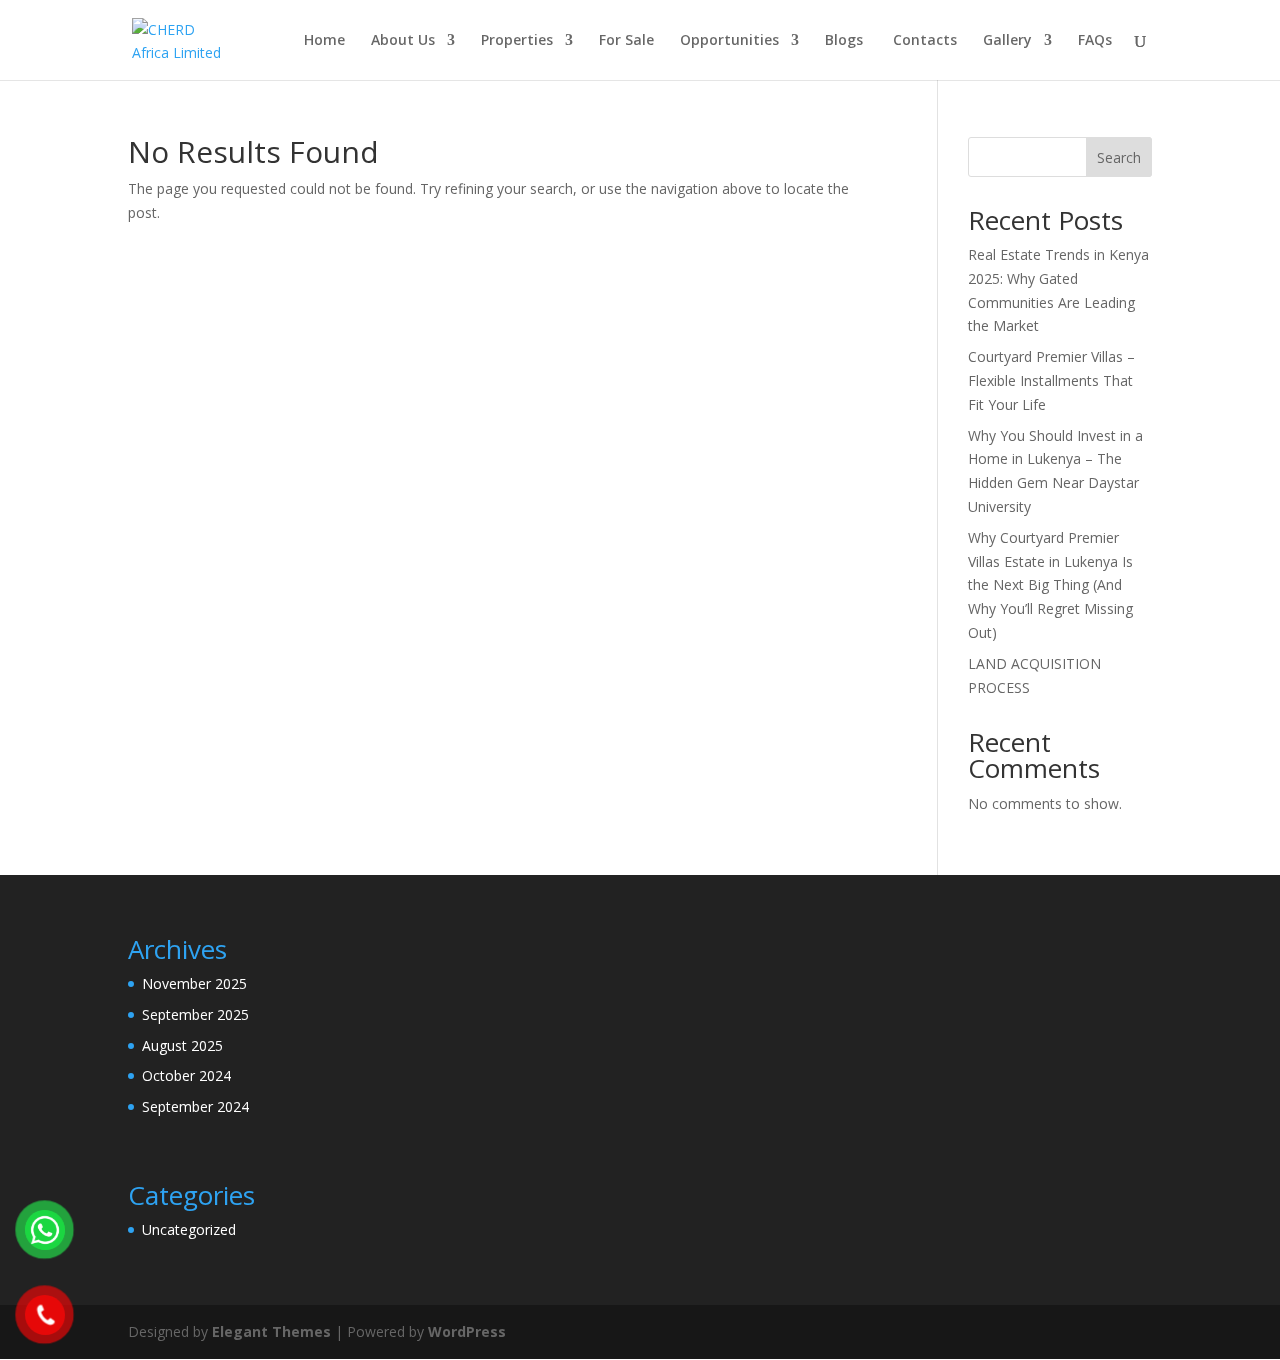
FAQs (1095, 41)
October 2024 (186, 1075)
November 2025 (194, 983)
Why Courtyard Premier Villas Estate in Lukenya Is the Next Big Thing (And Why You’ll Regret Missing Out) (1050, 585)
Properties (517, 41)
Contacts (923, 41)
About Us (403, 41)
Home (324, 41)
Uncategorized (189, 1229)
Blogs (844, 41)
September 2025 (195, 1014)
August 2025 (182, 1045)
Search (1119, 157)
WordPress (467, 1331)
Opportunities (729, 41)
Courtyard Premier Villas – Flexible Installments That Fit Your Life (1051, 380)
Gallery (1007, 41)
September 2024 (195, 1106)
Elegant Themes (271, 1331)
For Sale (626, 41)
